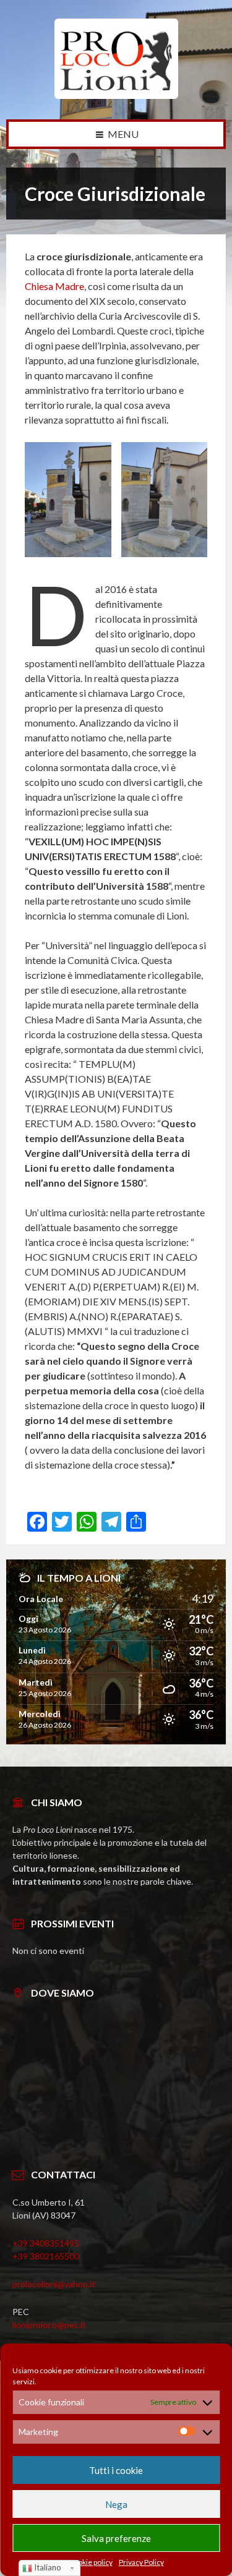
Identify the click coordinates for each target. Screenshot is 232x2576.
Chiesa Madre (54, 286)
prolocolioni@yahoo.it (54, 2284)
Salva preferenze (116, 2538)
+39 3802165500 (46, 2256)
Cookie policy (91, 2562)
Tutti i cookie (116, 2470)
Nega (116, 2504)
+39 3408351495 (46, 2243)
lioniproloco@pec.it (49, 2325)
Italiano (47, 2567)
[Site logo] (116, 95)
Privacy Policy (141, 2562)
